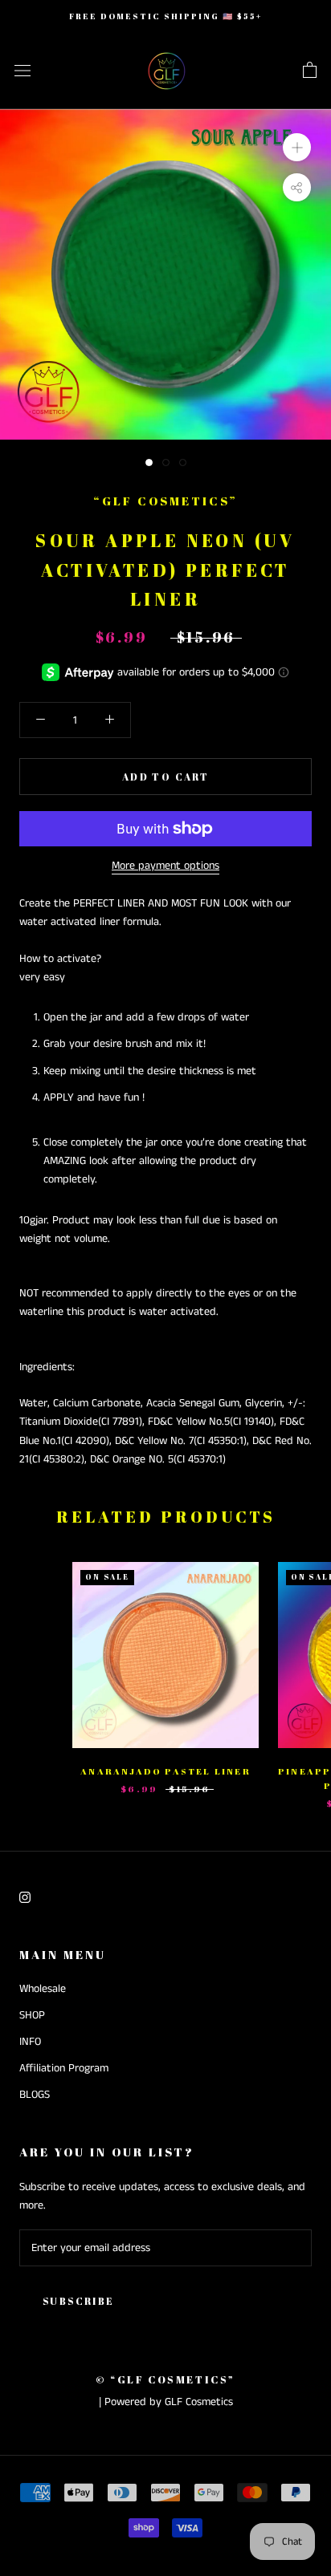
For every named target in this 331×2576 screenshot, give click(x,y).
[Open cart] (310, 71)
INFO (30, 2042)
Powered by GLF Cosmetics (169, 2402)
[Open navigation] (22, 71)
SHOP (32, 2015)
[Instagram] (25, 1897)
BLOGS (35, 2095)
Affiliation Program (64, 2068)
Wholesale (43, 1989)
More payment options (165, 866)
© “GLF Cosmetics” (165, 2379)
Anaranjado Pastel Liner (165, 1771)
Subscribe (79, 2301)
